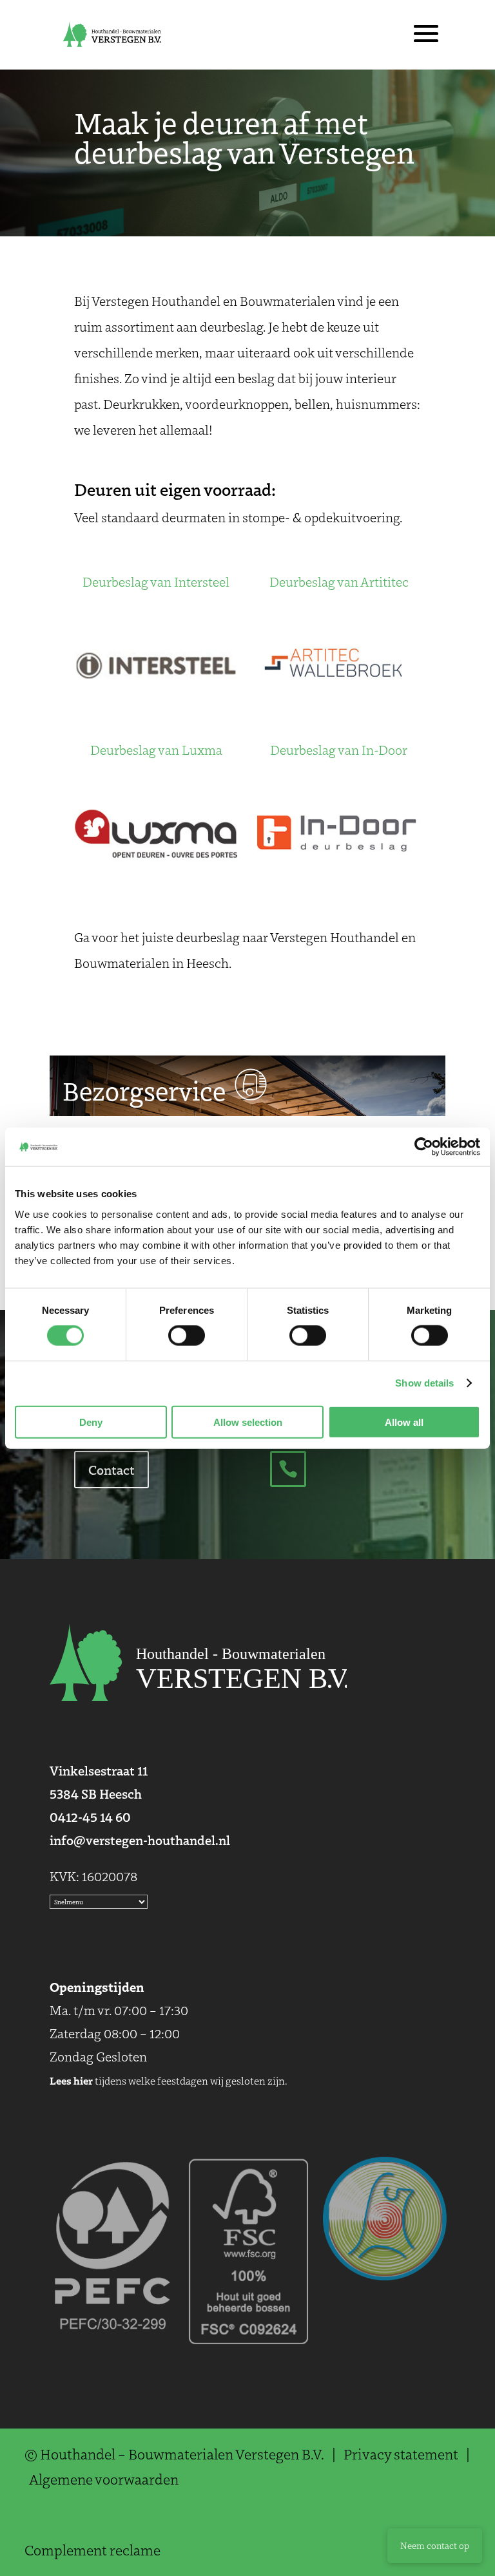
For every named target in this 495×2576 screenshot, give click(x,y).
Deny (91, 1422)
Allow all (404, 1422)
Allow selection (248, 1422)
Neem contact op (435, 2545)
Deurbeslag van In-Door (339, 750)
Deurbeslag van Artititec (339, 582)
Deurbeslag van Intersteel (156, 582)
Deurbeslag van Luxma (156, 750)
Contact (112, 1469)
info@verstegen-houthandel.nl (140, 1840)
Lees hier (71, 2080)
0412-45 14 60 (90, 1816)
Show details (424, 1383)
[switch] (187, 1336)
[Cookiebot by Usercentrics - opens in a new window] (424, 1147)
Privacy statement (401, 2454)
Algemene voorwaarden (104, 2479)
